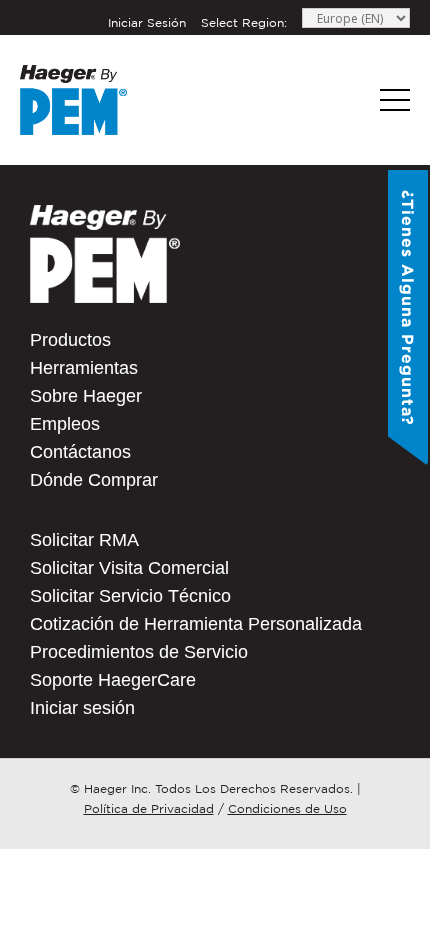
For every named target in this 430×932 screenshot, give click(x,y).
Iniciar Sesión (147, 22)
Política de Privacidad (149, 808)
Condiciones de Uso (287, 808)
